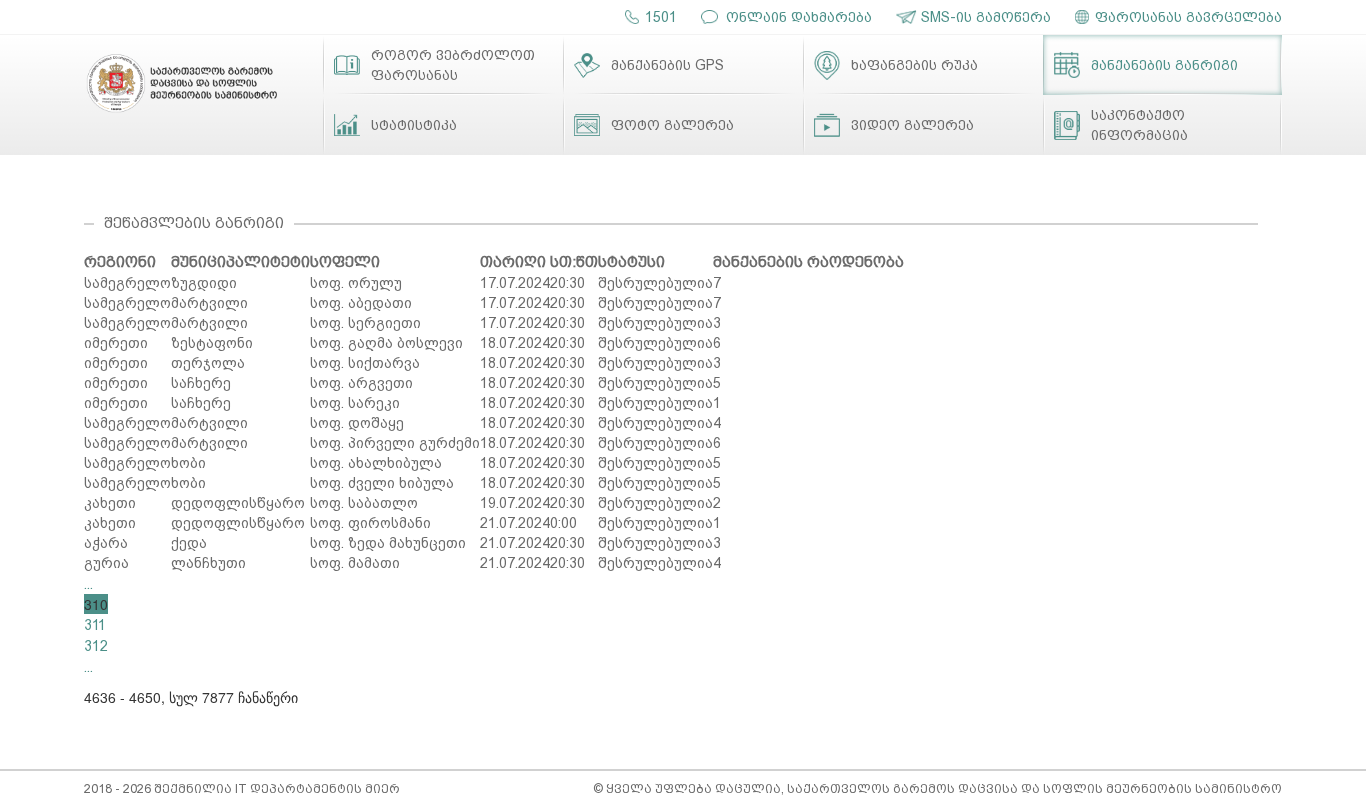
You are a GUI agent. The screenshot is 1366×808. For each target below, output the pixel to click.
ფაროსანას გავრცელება (1188, 17)
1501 (661, 17)
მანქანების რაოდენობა (808, 262)
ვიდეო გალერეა (912, 125)
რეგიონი (120, 262)
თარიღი (513, 262)
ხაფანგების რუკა (914, 65)
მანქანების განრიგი (1164, 65)
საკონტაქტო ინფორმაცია (1139, 125)
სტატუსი (631, 262)
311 (95, 625)
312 (96, 646)
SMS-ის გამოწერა (986, 17)
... (88, 584)
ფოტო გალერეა (672, 125)
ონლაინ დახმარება (799, 17)
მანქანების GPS (667, 65)
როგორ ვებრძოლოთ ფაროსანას (453, 65)
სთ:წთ (574, 262)
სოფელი (345, 262)
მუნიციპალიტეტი (240, 262)
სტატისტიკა (414, 125)
